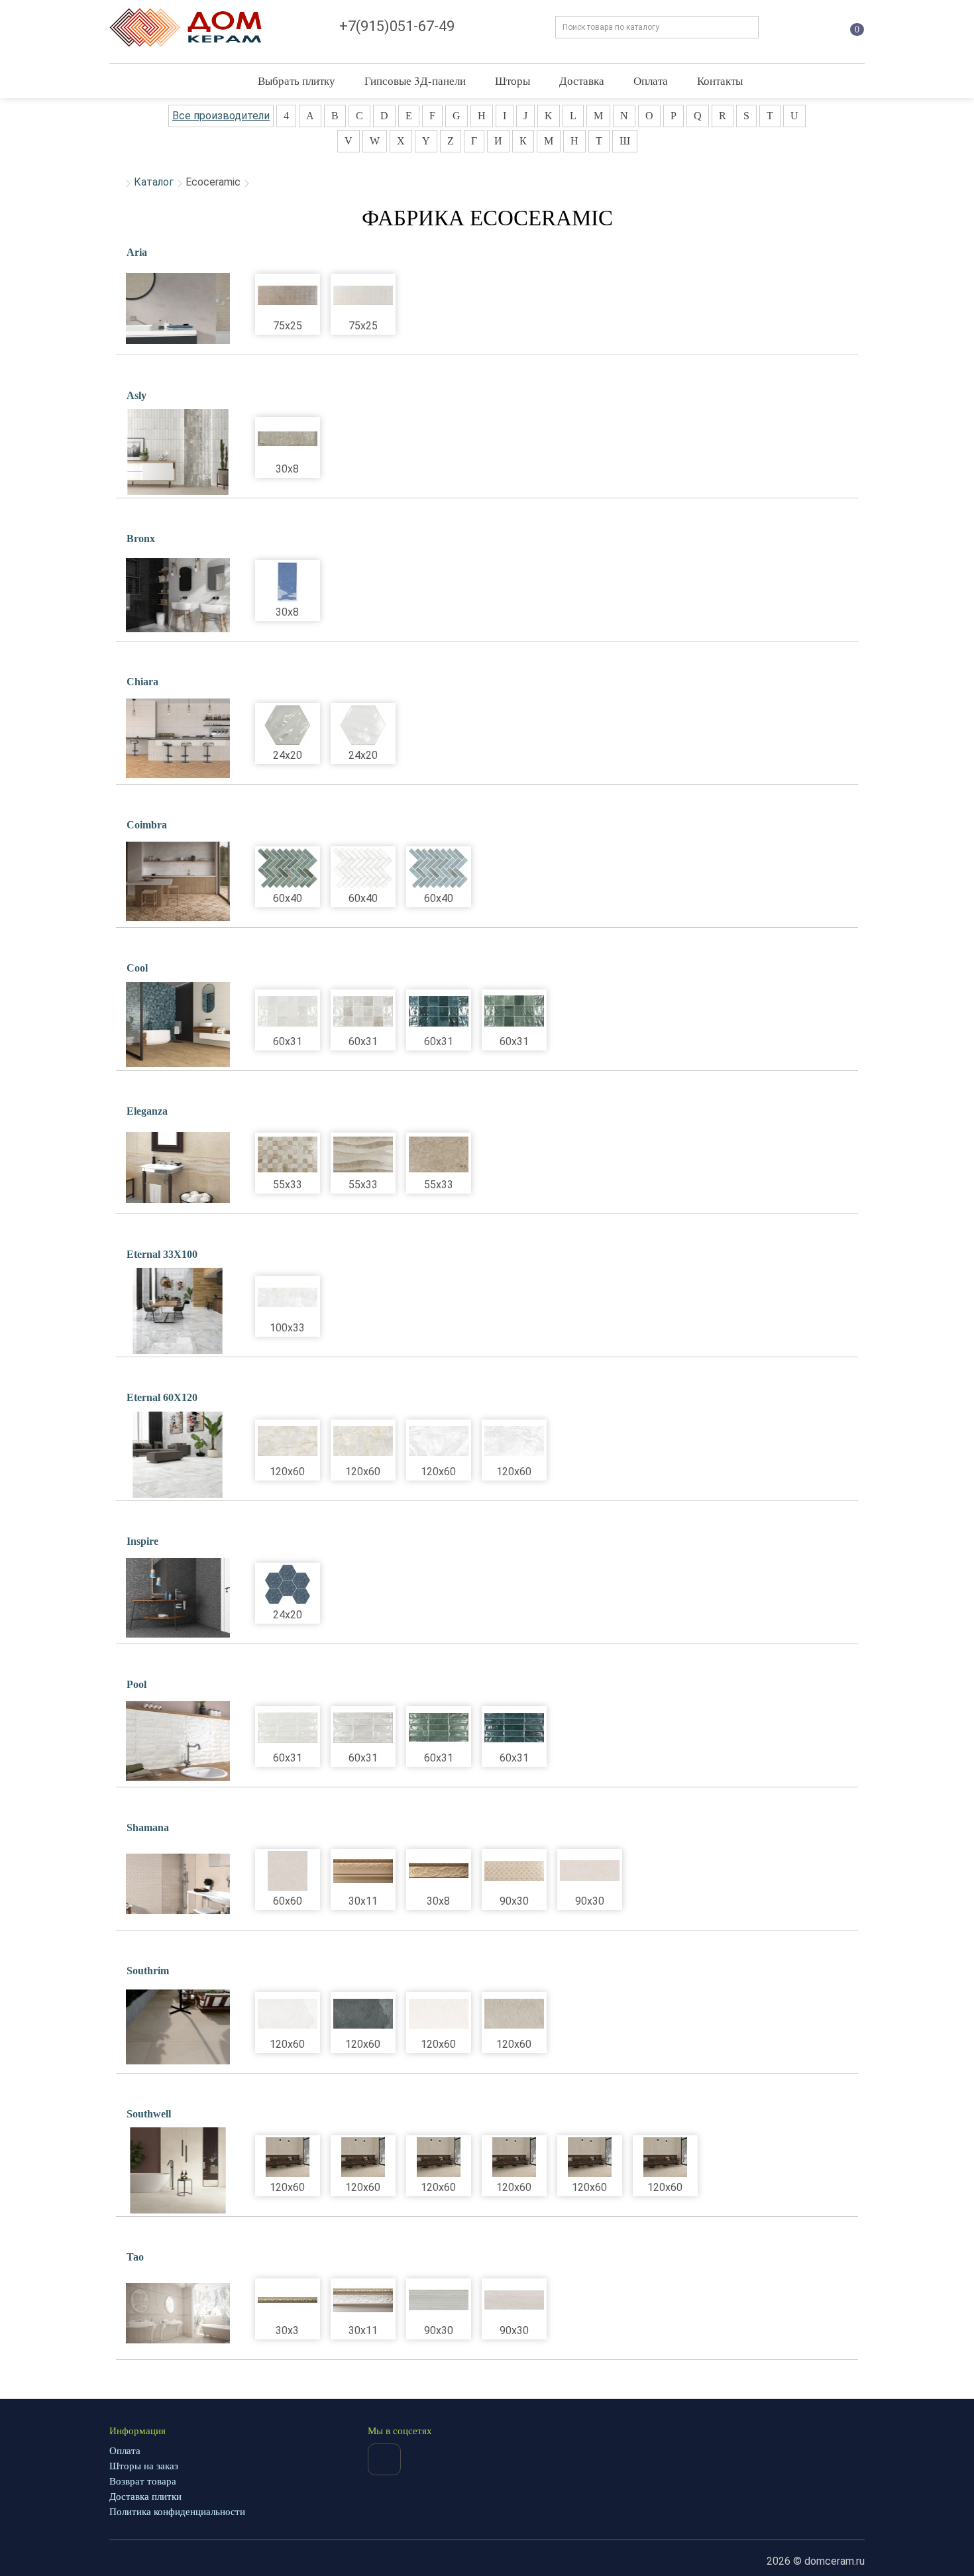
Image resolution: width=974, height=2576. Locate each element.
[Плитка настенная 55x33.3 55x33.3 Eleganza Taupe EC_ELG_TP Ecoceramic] (439, 1154)
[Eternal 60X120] (178, 1455)
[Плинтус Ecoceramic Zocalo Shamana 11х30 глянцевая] (363, 1871)
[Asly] (178, 452)
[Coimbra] (178, 881)
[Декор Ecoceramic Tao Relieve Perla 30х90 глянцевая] (439, 2300)
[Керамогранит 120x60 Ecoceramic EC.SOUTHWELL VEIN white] (665, 2157)
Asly (136, 395)
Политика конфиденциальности (177, 2512)
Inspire (142, 1541)
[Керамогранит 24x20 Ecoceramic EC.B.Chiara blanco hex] (363, 725)
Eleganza (147, 1111)
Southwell (149, 2114)
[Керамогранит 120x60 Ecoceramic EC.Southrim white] (288, 2014)
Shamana (148, 1827)
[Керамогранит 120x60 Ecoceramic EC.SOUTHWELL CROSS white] (439, 2157)
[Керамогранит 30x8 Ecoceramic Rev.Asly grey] (288, 439)
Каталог (154, 182)
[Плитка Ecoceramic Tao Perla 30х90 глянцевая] (514, 2300)
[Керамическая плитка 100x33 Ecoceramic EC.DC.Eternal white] (288, 1298)
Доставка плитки (145, 2496)
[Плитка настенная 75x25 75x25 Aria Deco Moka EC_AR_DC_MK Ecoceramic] (288, 296)
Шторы (513, 81)
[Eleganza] (178, 1168)
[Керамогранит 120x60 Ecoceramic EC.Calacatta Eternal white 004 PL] (514, 1441)
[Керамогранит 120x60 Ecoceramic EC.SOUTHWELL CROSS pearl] (288, 2157)
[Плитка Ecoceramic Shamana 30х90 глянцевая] (590, 1871)
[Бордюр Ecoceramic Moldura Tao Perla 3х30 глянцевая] (288, 2300)
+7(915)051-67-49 (397, 26)
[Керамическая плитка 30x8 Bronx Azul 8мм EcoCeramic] (288, 582)
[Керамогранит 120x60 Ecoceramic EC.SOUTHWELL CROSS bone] (363, 2157)
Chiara (142, 682)
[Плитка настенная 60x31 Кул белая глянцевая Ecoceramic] (288, 1011)
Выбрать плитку (297, 81)
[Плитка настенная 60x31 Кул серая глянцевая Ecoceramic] (363, 1011)
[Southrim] (178, 2027)
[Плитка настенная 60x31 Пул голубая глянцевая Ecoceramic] (514, 1728)
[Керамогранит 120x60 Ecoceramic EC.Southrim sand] (514, 2014)
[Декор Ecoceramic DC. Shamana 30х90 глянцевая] (514, 1871)
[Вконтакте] (384, 2459)
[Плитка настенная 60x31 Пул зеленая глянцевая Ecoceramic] (439, 1728)
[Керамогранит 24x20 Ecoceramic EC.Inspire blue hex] (288, 1585)
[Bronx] (178, 595)
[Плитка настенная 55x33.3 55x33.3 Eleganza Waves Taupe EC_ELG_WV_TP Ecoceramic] (363, 1154)
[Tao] (178, 2314)
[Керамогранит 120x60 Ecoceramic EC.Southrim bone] (439, 2014)
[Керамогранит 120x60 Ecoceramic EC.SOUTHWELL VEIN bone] (590, 2157)
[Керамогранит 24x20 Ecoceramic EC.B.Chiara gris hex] (288, 725)
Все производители (221, 116)
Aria (137, 252)
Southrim (148, 1971)
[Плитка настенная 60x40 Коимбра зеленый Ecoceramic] (288, 868)
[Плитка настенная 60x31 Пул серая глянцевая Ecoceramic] (363, 1728)
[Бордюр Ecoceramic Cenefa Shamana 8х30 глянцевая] (439, 1871)
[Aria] (178, 309)
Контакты (720, 81)
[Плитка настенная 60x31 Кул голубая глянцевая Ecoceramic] (439, 1011)
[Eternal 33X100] (178, 1311)
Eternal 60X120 (162, 1397)
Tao (135, 2257)
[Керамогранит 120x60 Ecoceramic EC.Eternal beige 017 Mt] (288, 1441)
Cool (137, 968)
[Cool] (178, 1025)
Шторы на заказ (144, 2466)
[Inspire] (178, 1598)
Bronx (141, 538)
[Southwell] (178, 2170)
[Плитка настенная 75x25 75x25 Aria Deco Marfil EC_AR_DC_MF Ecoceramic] (363, 296)
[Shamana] (178, 1884)
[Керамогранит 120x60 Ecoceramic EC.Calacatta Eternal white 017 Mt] (439, 1441)
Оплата (651, 81)
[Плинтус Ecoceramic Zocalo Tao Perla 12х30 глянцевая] (363, 2300)
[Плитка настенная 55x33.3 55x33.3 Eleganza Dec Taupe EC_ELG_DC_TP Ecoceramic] (288, 1154)
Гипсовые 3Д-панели (415, 81)
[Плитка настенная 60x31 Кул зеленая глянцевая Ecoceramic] (514, 1011)
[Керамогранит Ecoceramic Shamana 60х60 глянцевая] (288, 1871)
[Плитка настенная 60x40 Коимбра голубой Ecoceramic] (439, 868)
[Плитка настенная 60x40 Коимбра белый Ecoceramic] (363, 868)
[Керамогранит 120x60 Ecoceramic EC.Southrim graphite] (363, 2014)
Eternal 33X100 (162, 1254)
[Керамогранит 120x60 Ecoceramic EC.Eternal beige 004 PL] (363, 1441)
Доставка (582, 81)
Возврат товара (143, 2481)
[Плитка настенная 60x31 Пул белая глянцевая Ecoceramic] (288, 1728)
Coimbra (147, 825)
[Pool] (178, 1741)
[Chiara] (178, 738)
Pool (136, 1684)
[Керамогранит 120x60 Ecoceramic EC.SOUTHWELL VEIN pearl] (514, 2157)
